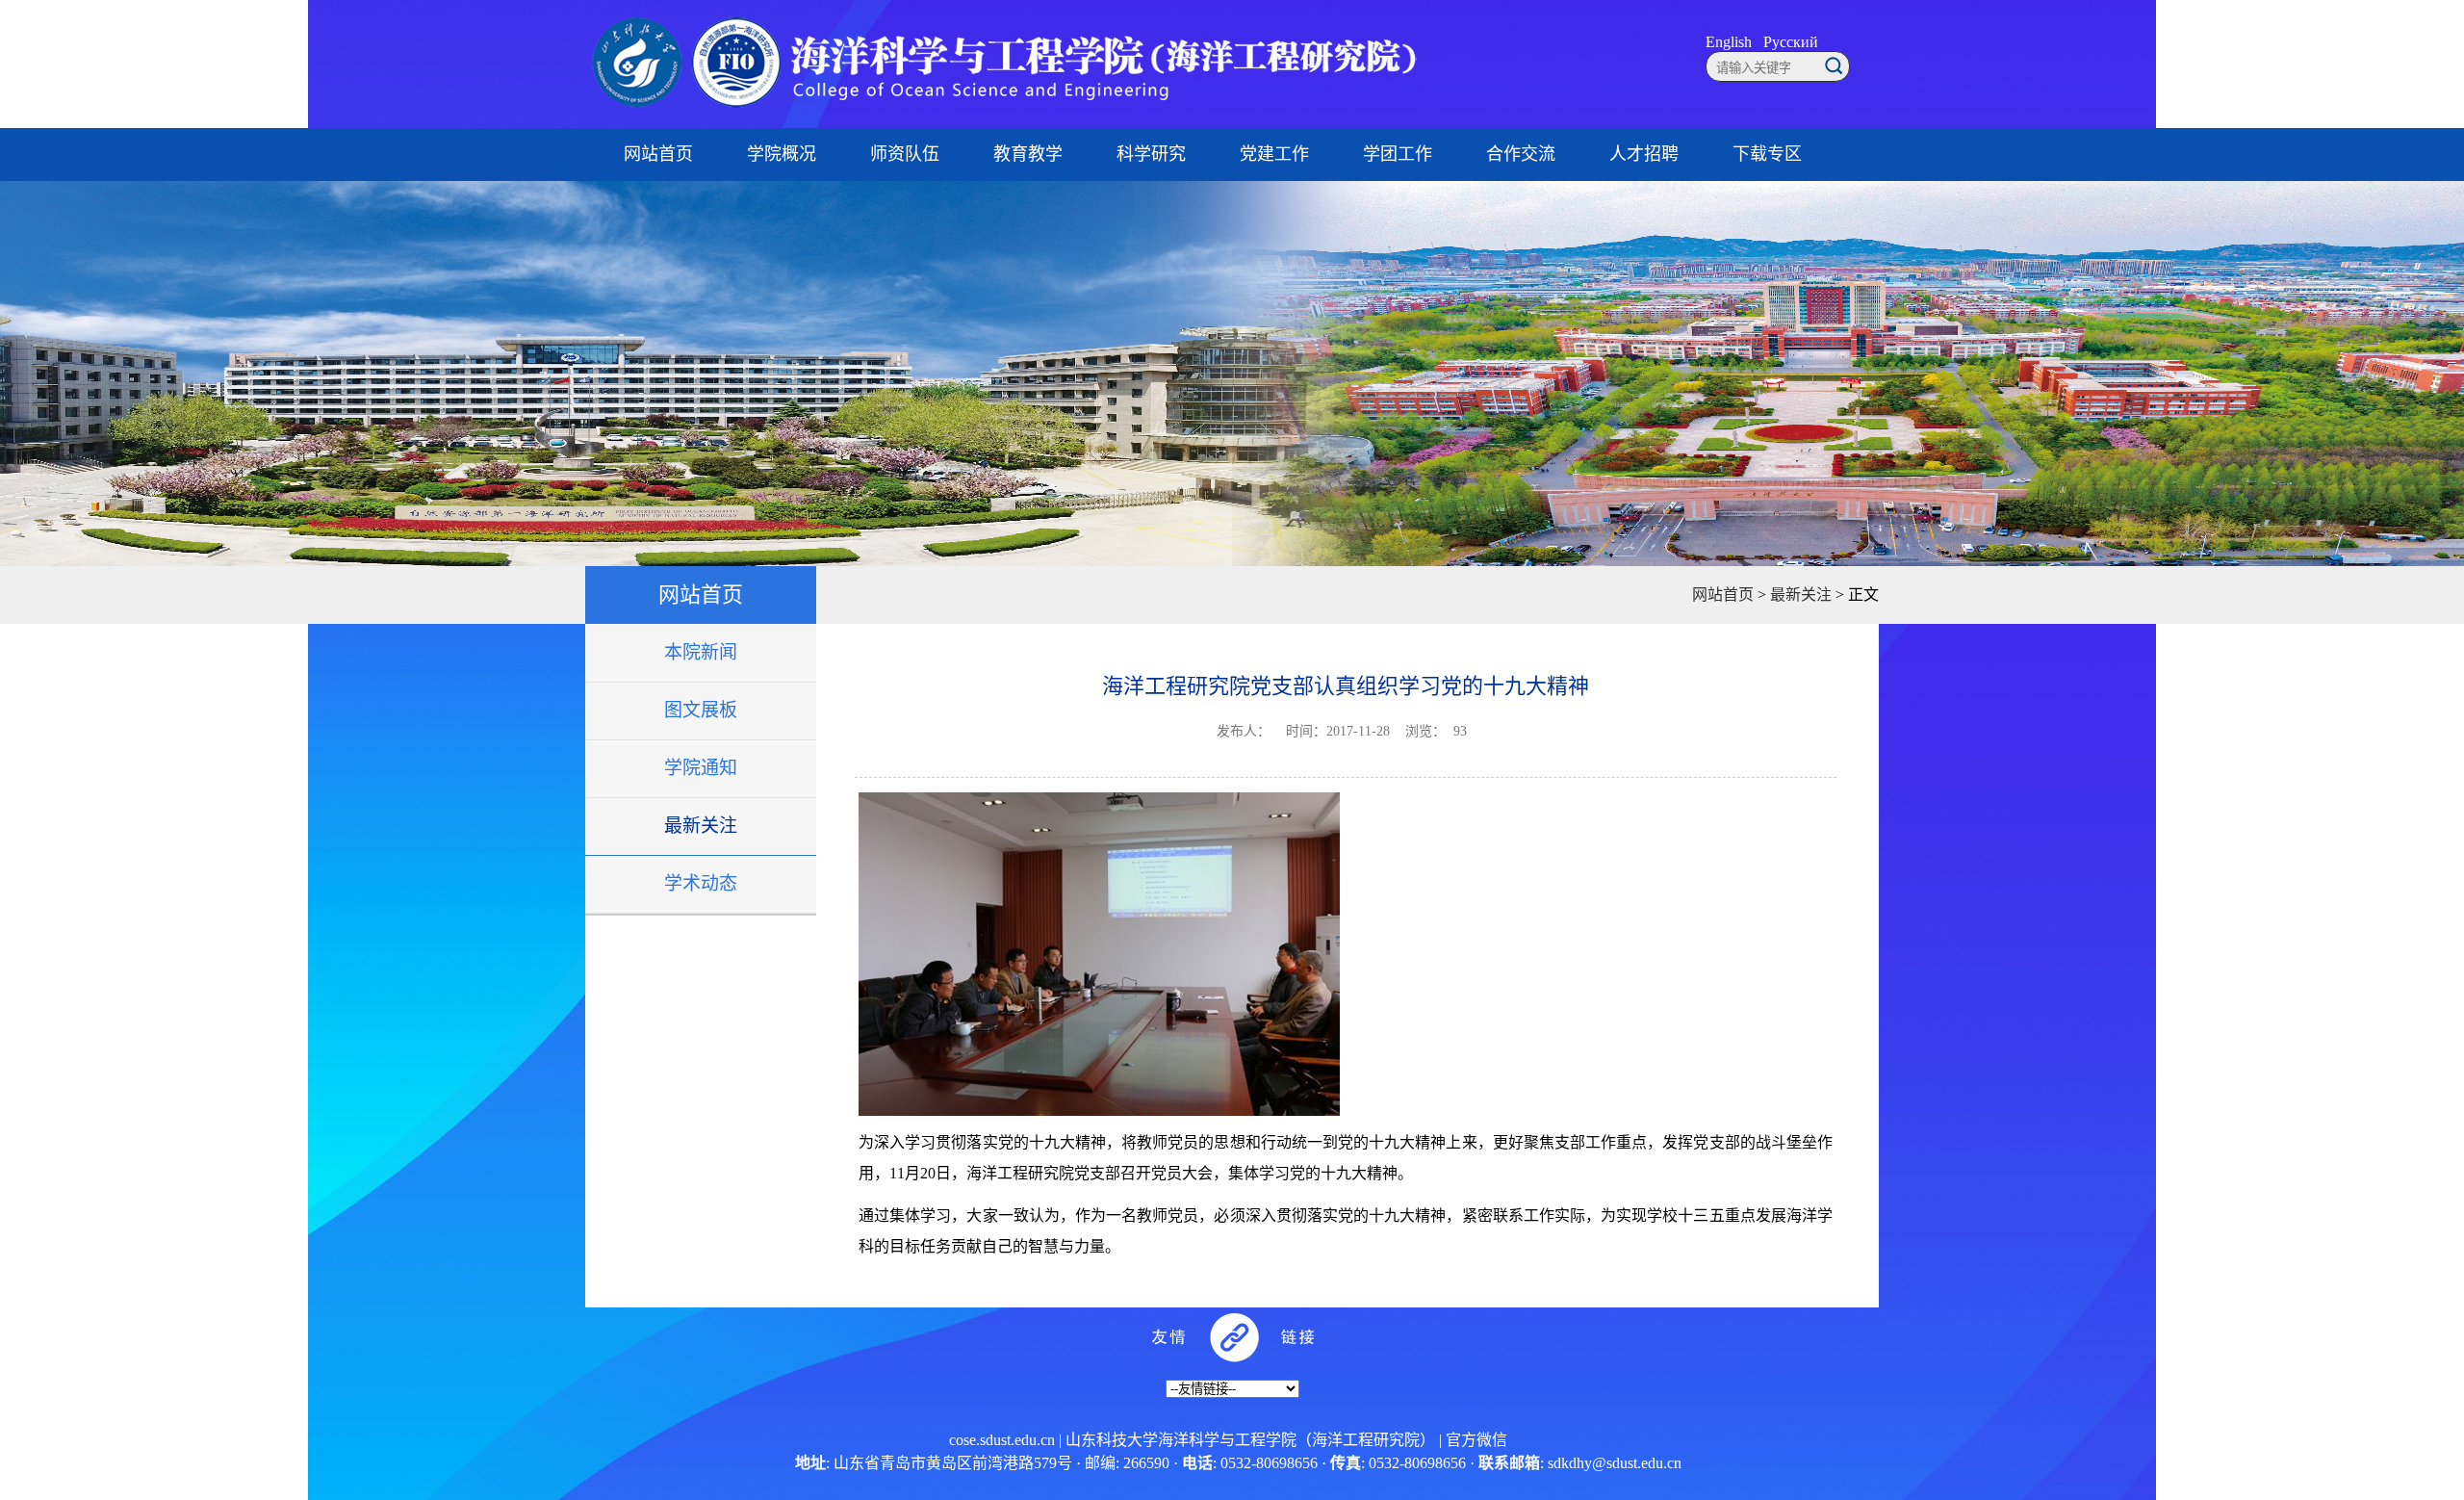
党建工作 (1274, 154)
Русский (1791, 42)
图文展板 (701, 710)
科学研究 (1151, 154)
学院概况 (782, 154)
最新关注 (701, 826)
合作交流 (1521, 154)
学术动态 (701, 883)
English (1729, 42)
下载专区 (1767, 154)
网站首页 (658, 154)
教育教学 (1028, 154)
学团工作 (1398, 154)
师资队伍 (905, 154)
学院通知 (701, 768)
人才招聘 (1644, 154)
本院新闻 (701, 652)
